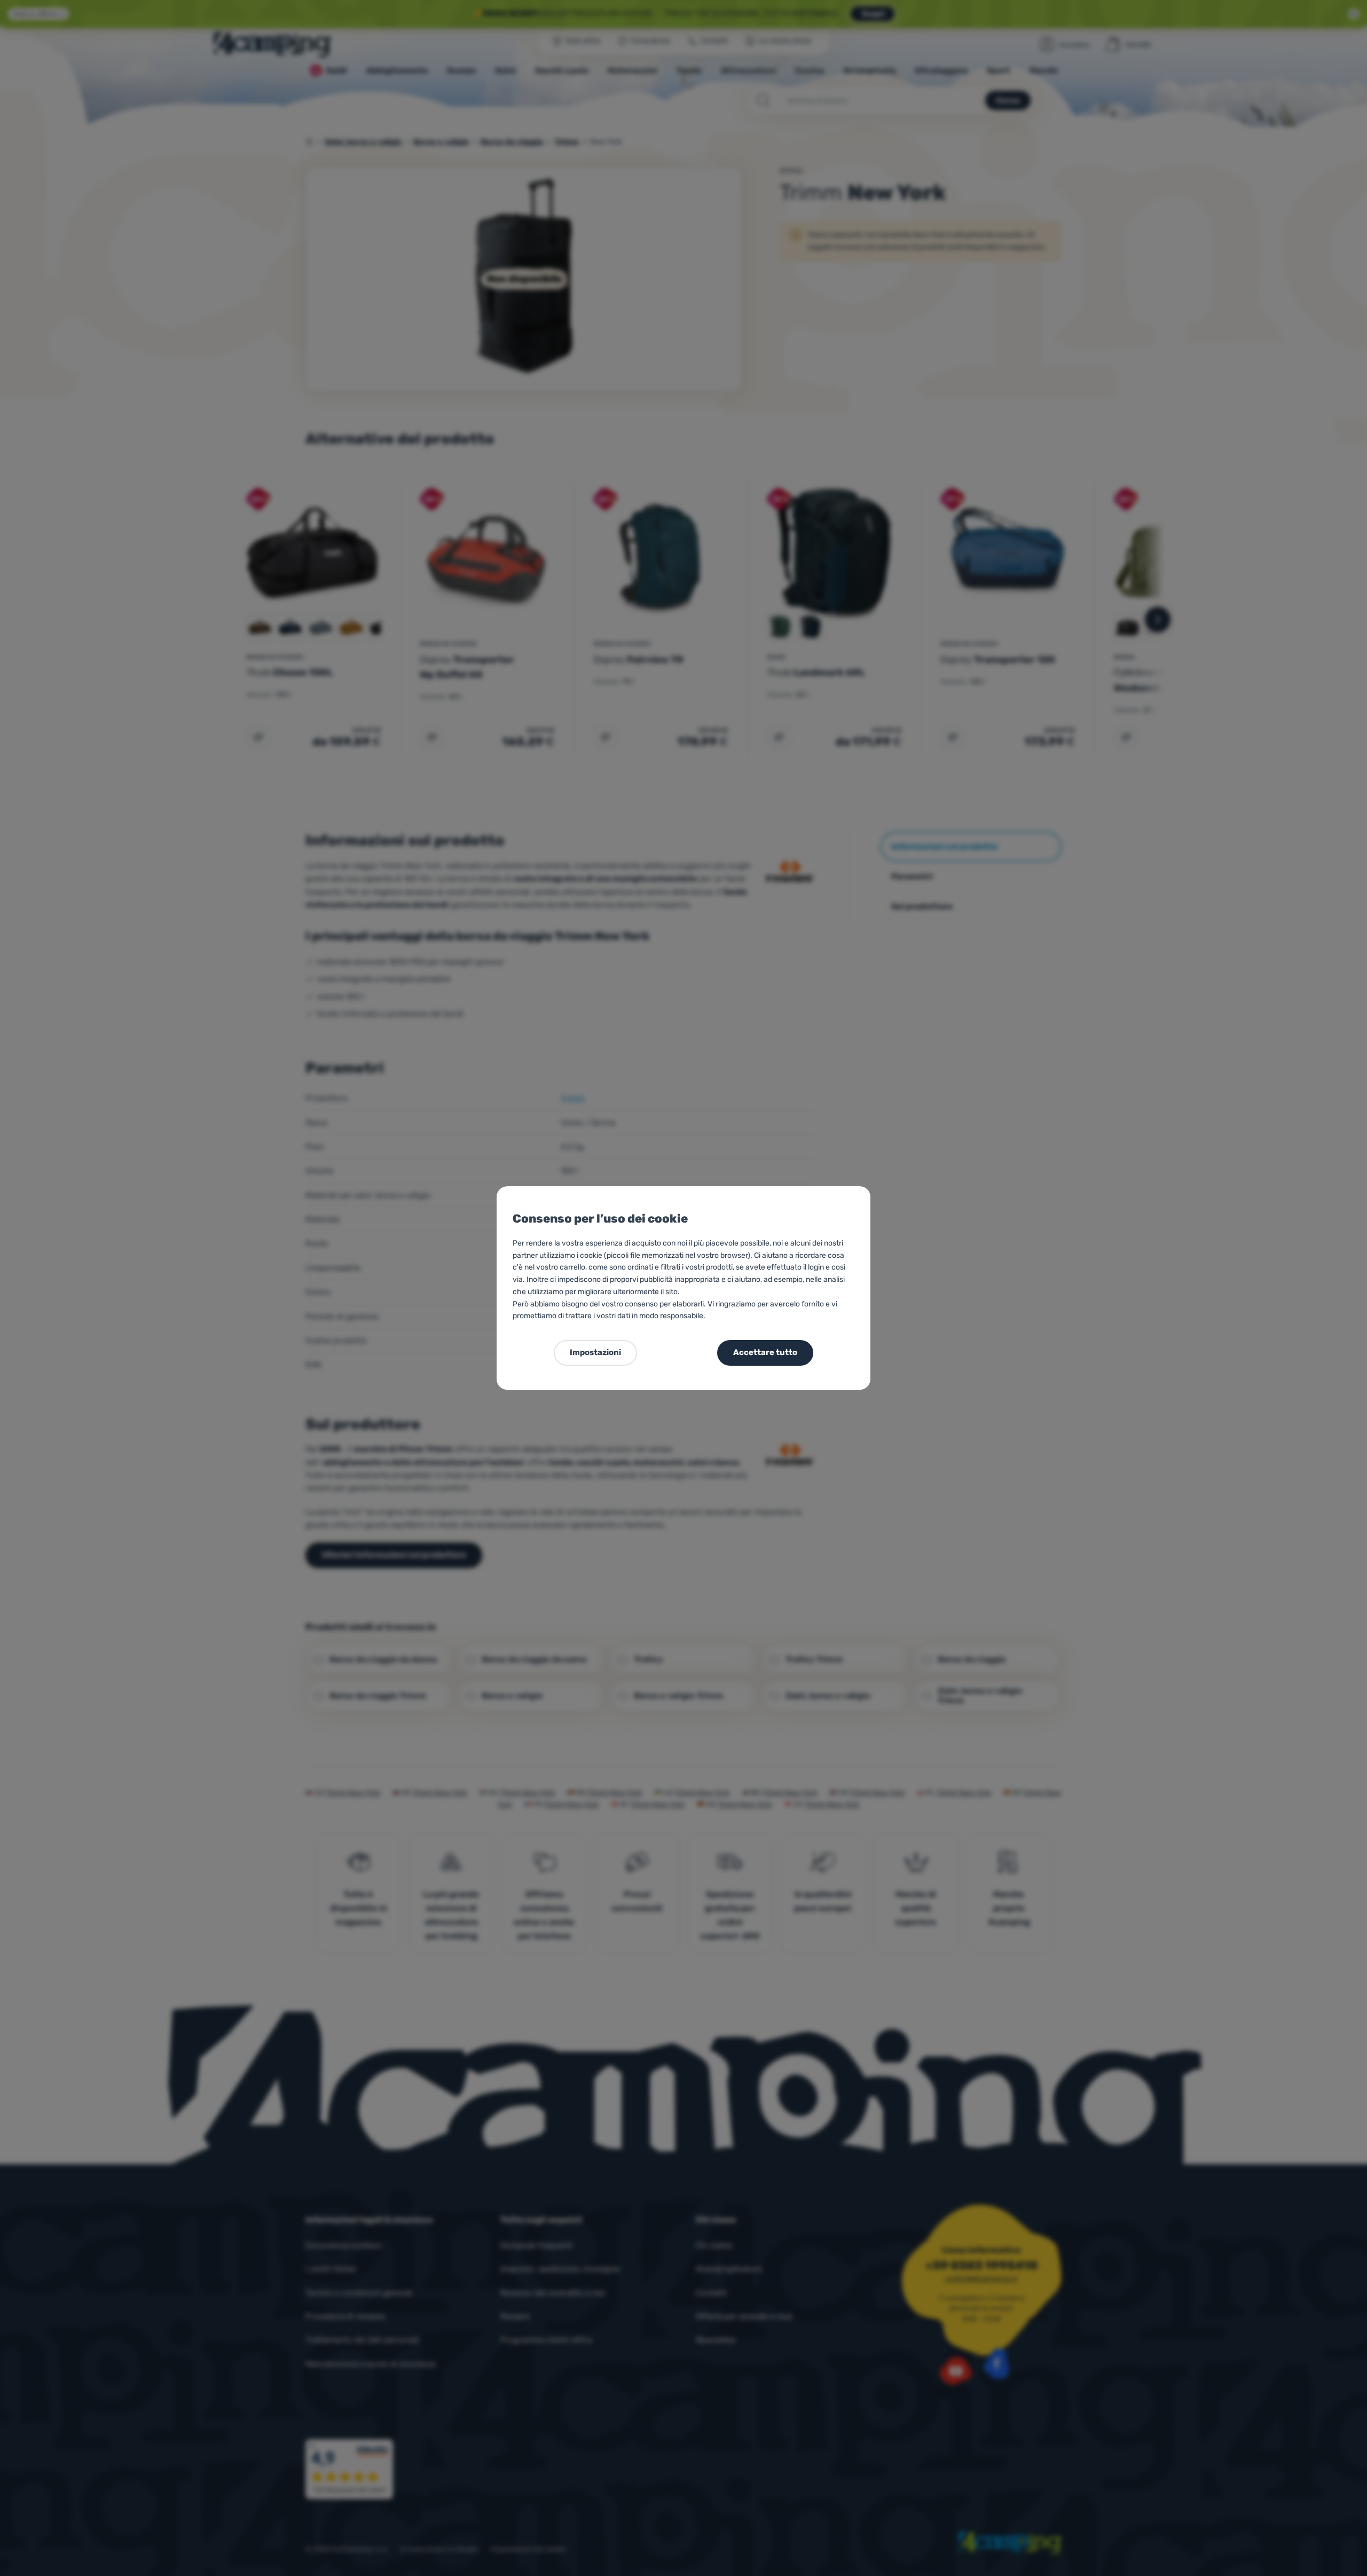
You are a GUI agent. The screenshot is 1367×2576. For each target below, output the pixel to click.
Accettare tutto (765, 1352)
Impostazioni (595, 1352)
